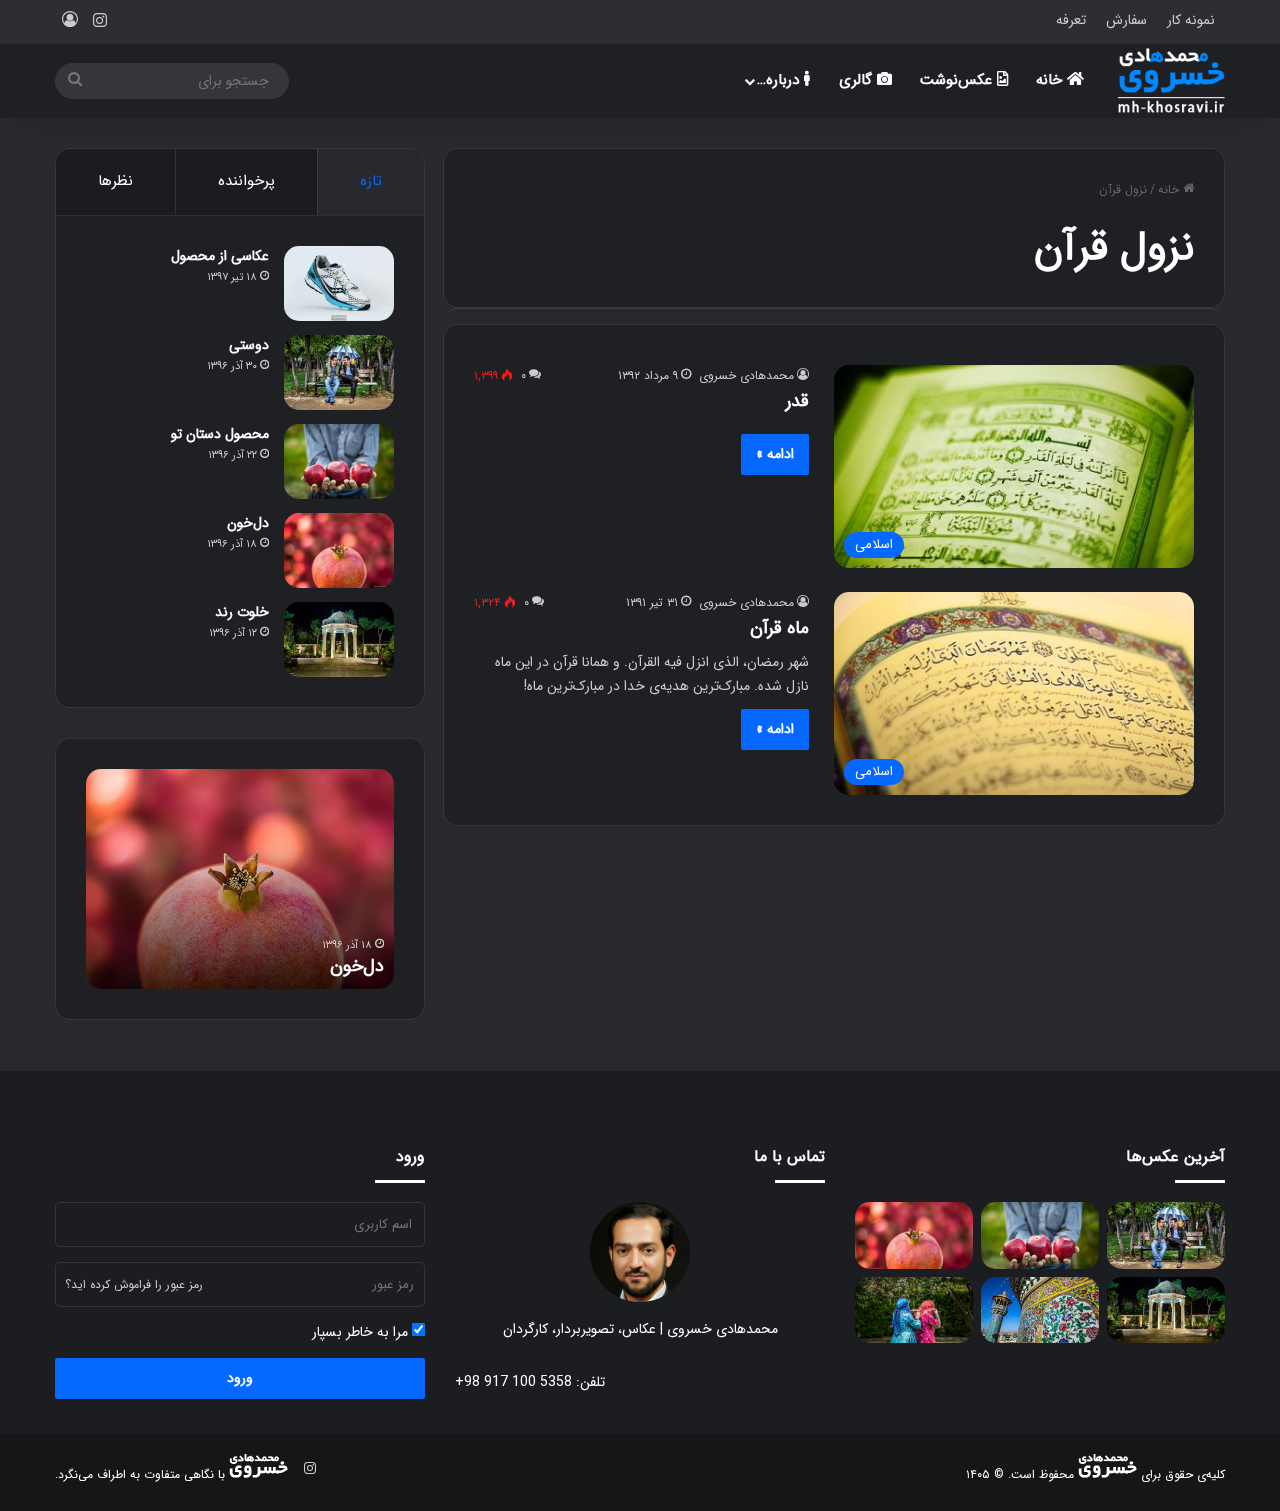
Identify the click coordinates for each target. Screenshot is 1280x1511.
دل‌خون (248, 523)
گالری (858, 80)
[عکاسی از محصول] (339, 283)
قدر (797, 401)
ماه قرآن (779, 628)
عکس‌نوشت (958, 80)
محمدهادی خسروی (746, 375)
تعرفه (1071, 20)
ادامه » (775, 454)
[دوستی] (339, 372)
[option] (240, 879)
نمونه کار (1191, 20)
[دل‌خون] (339, 550)
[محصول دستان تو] (339, 461)
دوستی (249, 345)
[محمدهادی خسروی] (1171, 80)
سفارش (1126, 20)
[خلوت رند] (339, 639)
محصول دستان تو (220, 434)
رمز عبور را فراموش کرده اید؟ (134, 1284)
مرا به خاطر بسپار (362, 1332)
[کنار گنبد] (1040, 1310)
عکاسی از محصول (220, 256)
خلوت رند (242, 612)
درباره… (780, 80)
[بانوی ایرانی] (914, 1310)
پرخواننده (246, 181)
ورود (240, 1378)
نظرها (115, 181)
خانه (1051, 80)
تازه (371, 181)
